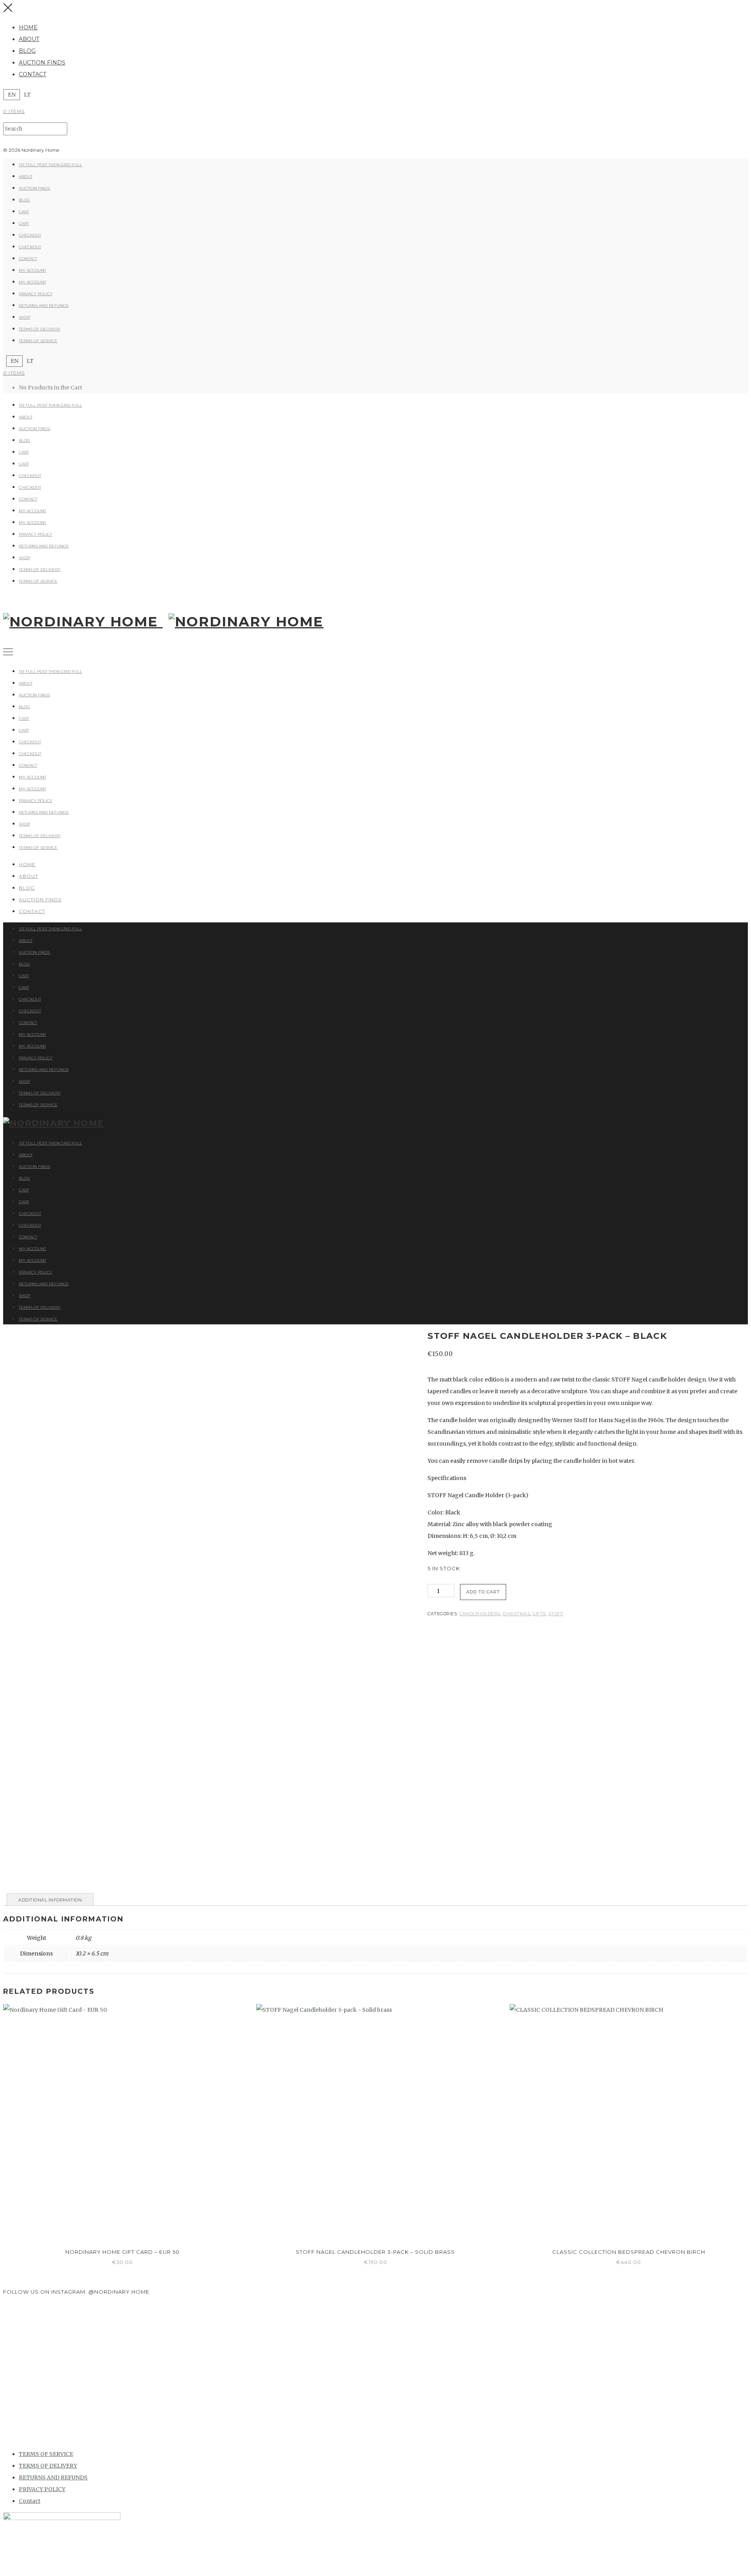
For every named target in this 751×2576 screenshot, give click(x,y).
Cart (24, 212)
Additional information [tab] (50, 1900)
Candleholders (480, 1614)
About (29, 39)
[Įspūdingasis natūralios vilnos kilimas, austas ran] (314, 2373)
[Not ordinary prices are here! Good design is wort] (437, 2332)
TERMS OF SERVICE (38, 341)
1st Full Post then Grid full (50, 165)
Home (28, 27)
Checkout (30, 235)
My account (32, 270)
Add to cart (483, 1592)
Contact (32, 74)
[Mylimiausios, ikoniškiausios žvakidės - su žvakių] (65, 2327)
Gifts (539, 1614)
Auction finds (42, 63)
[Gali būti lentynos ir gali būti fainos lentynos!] (686, 2356)
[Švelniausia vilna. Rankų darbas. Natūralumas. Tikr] (189, 2350)
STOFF (556, 1614)
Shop (24, 317)
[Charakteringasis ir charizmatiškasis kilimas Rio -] (561, 2356)
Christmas (517, 1614)
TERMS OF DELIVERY (40, 329)
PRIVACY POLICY (36, 294)
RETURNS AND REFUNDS (44, 306)
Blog (27, 51)
